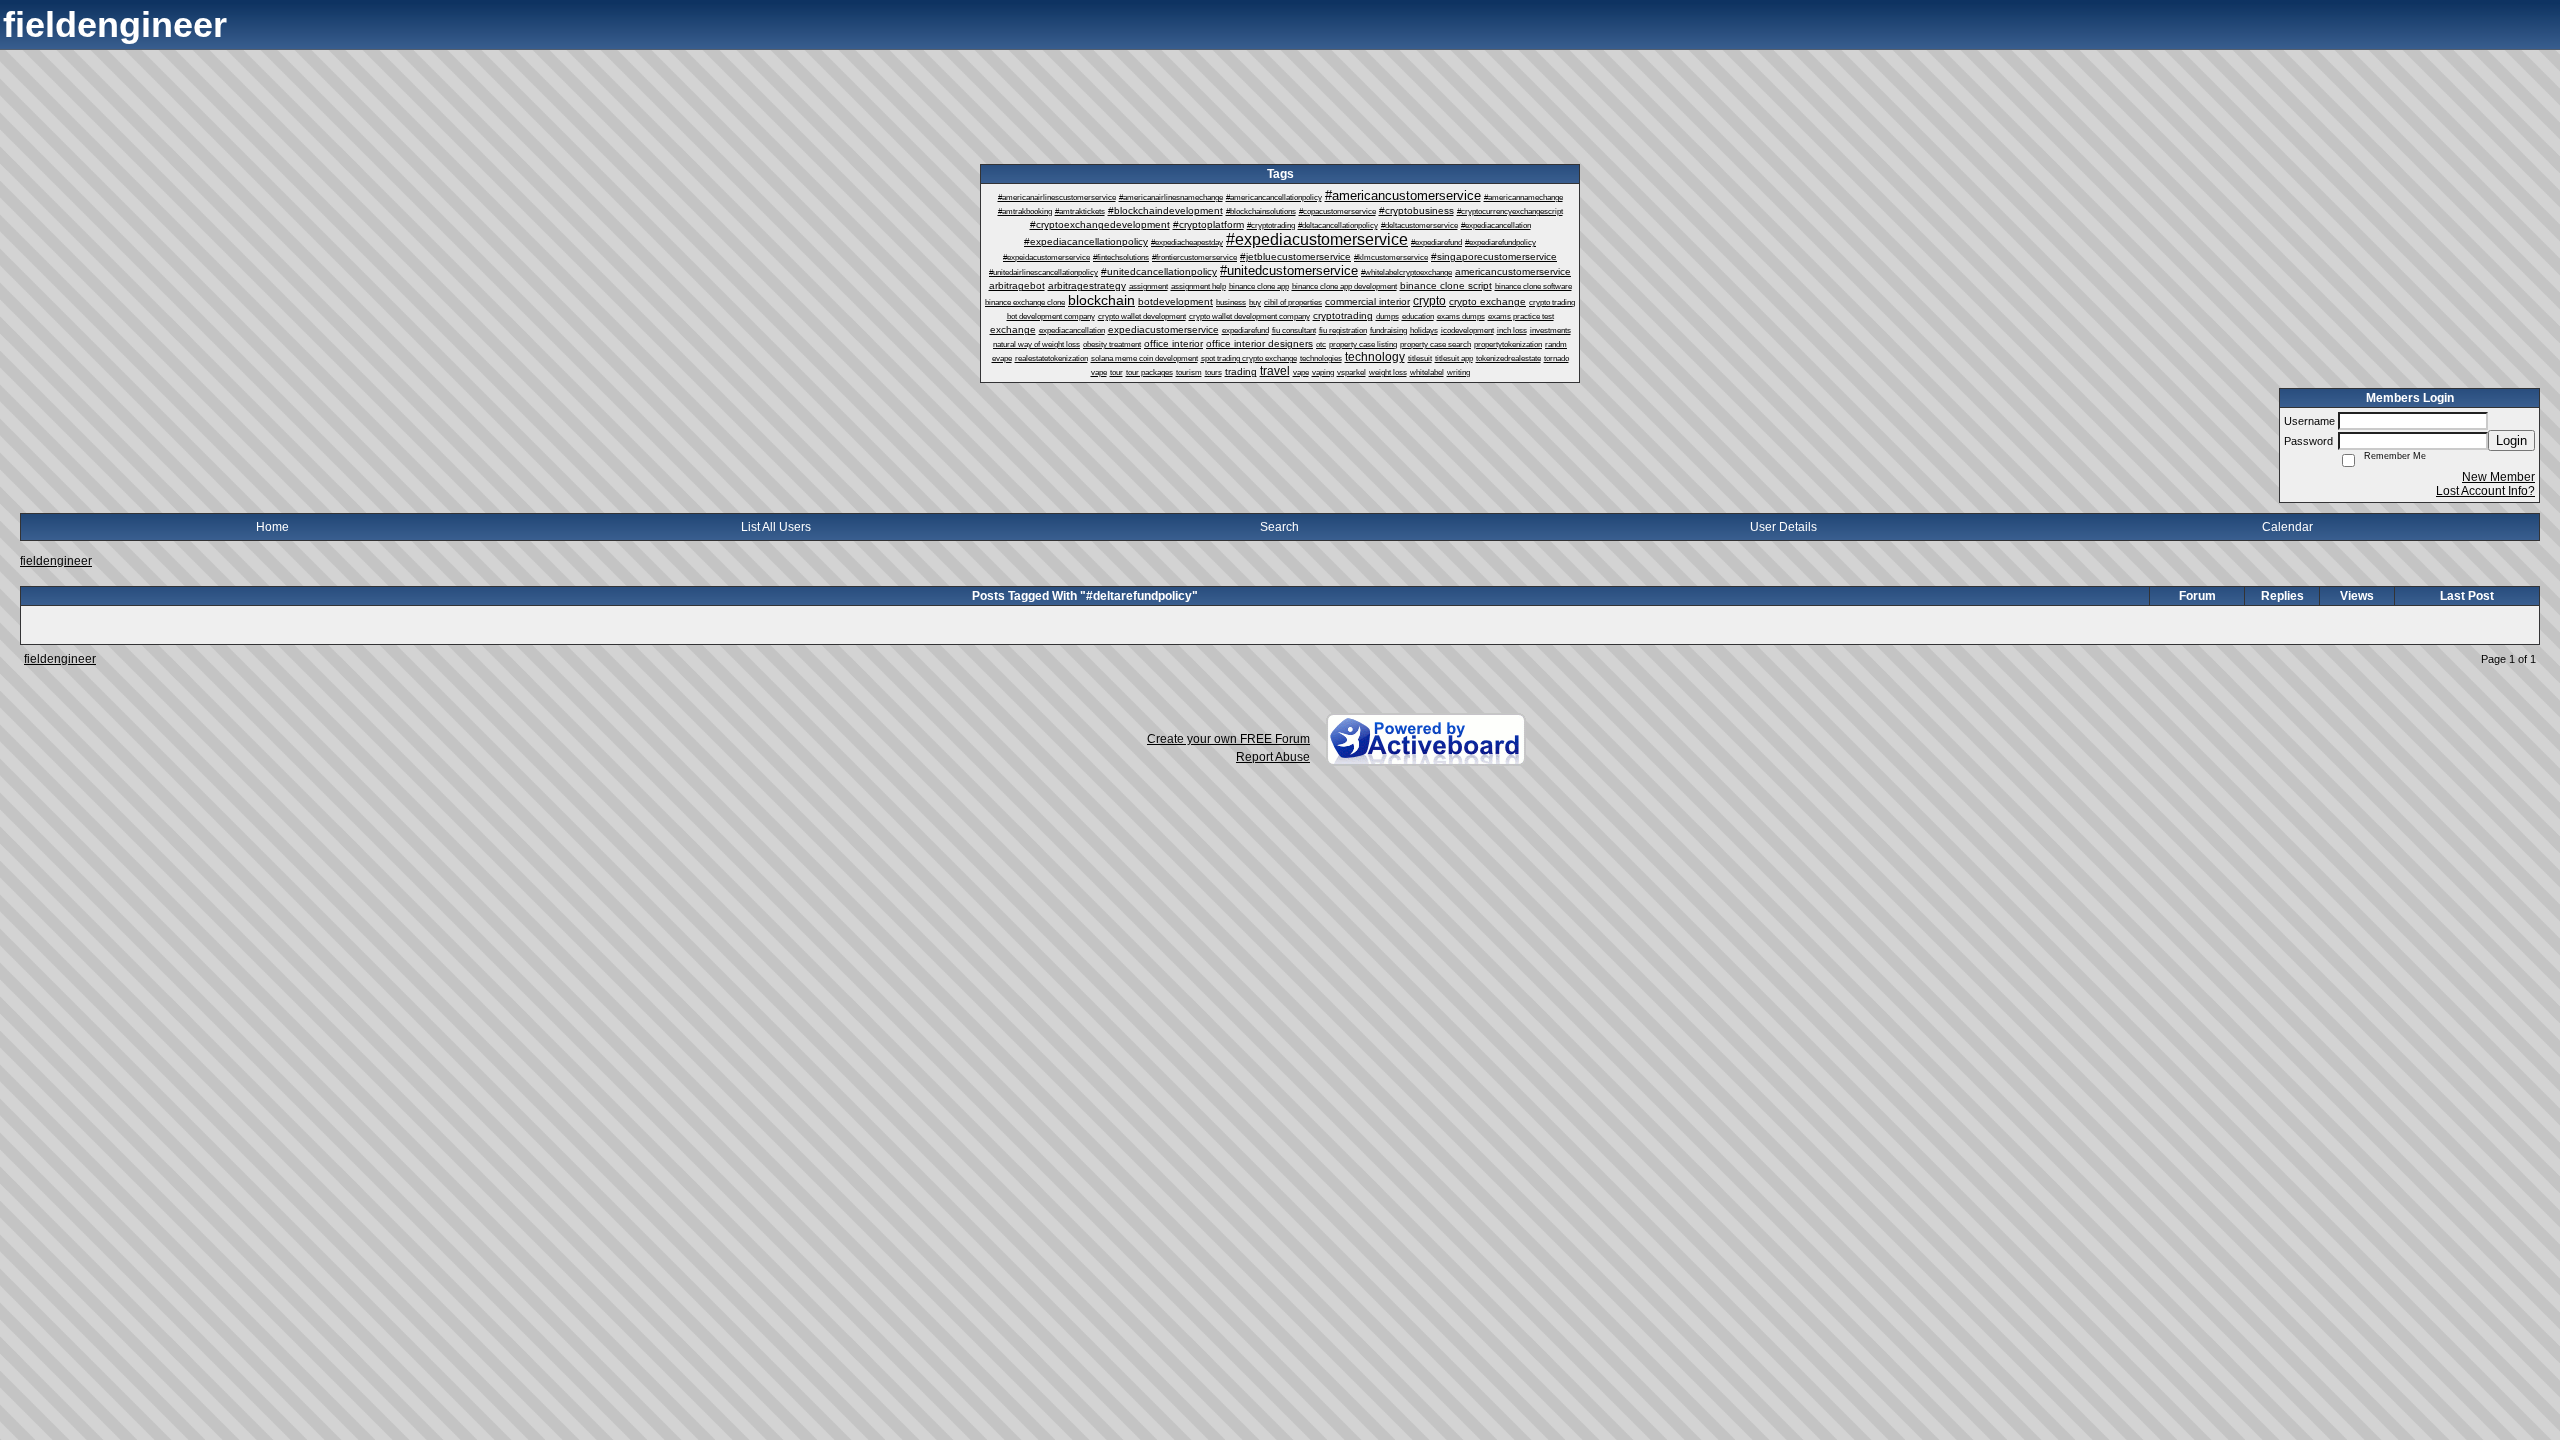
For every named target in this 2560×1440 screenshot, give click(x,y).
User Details (1783, 527)
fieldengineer (56, 561)
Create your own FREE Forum (1228, 739)
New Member (2498, 477)
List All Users (776, 527)
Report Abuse (1273, 757)
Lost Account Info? (2485, 491)
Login (2511, 440)
